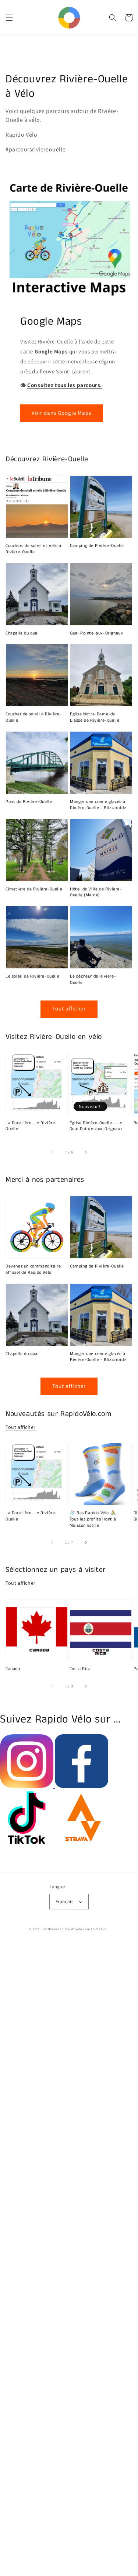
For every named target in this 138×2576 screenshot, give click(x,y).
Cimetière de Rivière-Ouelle (34, 889)
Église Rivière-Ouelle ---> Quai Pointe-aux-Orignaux (96, 1126)
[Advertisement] (69, 2259)
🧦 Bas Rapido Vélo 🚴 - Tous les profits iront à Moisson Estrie (95, 1519)
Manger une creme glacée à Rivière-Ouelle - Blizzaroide (98, 805)
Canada (13, 1669)
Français (64, 1901)
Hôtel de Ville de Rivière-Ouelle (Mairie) (96, 892)
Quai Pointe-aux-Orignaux (96, 633)
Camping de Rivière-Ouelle (97, 546)
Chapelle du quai (22, 633)
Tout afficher (69, 1008)
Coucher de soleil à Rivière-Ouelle (33, 717)
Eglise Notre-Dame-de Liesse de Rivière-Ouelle (95, 717)
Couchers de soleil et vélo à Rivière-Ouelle (33, 549)
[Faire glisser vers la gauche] (53, 1152)
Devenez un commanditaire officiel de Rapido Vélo (33, 1270)
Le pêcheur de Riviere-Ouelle (93, 980)
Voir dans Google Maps (61, 413)
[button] (9, 18)
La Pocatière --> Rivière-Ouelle (31, 1126)
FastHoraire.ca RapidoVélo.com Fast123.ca (74, 1929)
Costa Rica (80, 1669)
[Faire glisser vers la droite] (85, 1152)
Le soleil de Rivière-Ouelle (32, 976)
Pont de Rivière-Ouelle (29, 802)
